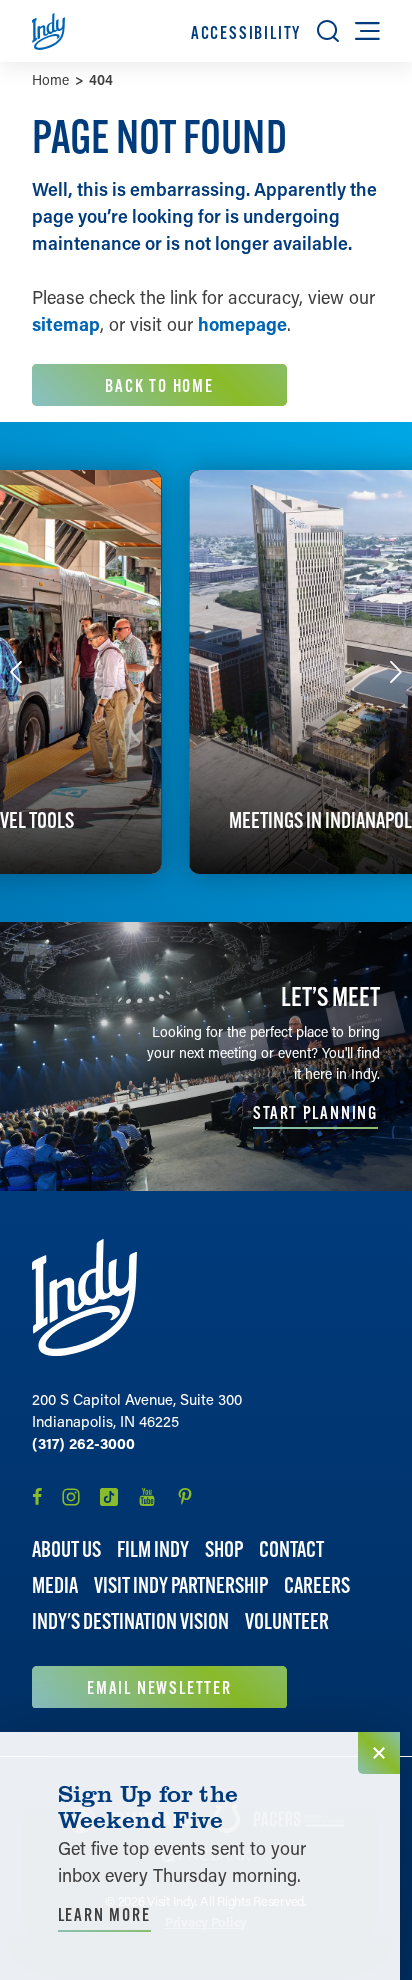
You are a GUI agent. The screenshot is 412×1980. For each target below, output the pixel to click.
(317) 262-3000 (83, 1443)
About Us (66, 1549)
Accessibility (246, 32)
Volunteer (287, 1621)
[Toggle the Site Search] (328, 31)
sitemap (66, 324)
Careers (317, 1585)
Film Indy (153, 1549)
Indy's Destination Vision (130, 1621)
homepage (242, 324)
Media (55, 1585)
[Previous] (16, 672)
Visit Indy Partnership (181, 1585)
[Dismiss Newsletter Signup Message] (379, 1753)
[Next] (396, 672)
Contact (291, 1549)
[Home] (84, 1297)
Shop (224, 1549)
